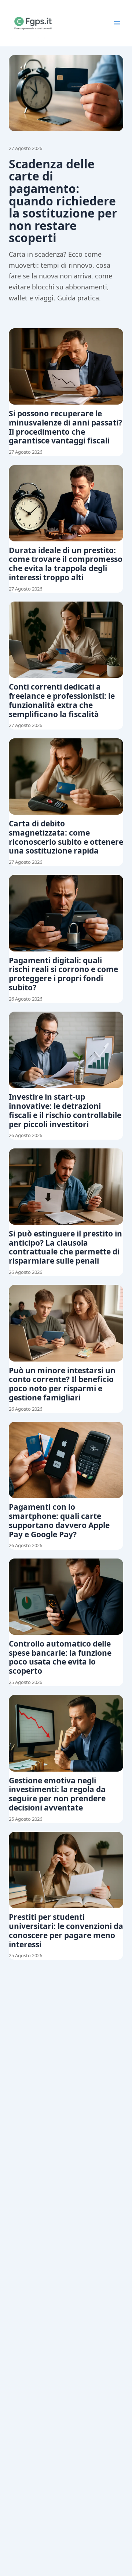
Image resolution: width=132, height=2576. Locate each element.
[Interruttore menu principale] (117, 23)
